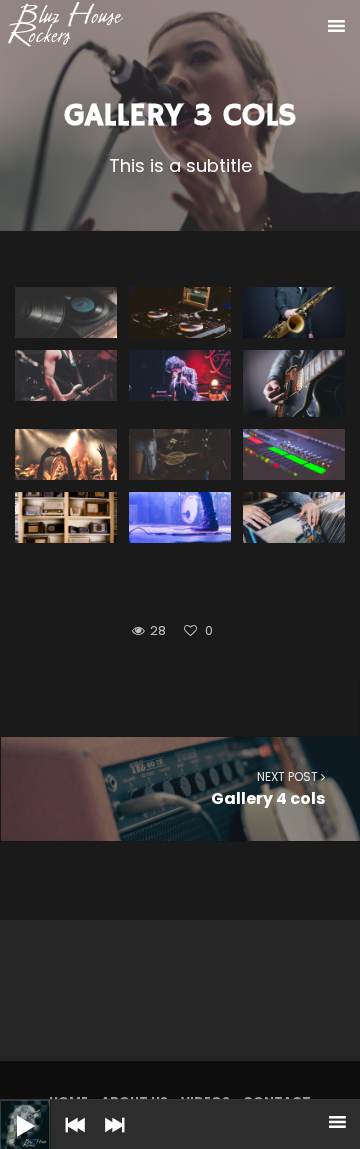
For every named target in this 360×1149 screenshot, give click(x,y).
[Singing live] (180, 375)
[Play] (10, 1110)
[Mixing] (180, 312)
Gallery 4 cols (268, 789)
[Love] (66, 454)
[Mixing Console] (294, 454)
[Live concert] (180, 517)
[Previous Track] (70, 1139)
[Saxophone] (294, 312)
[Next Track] (110, 1139)
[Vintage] (66, 517)
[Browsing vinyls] (294, 517)
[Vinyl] (66, 312)
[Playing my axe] (294, 384)
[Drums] (180, 454)
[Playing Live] (66, 375)
